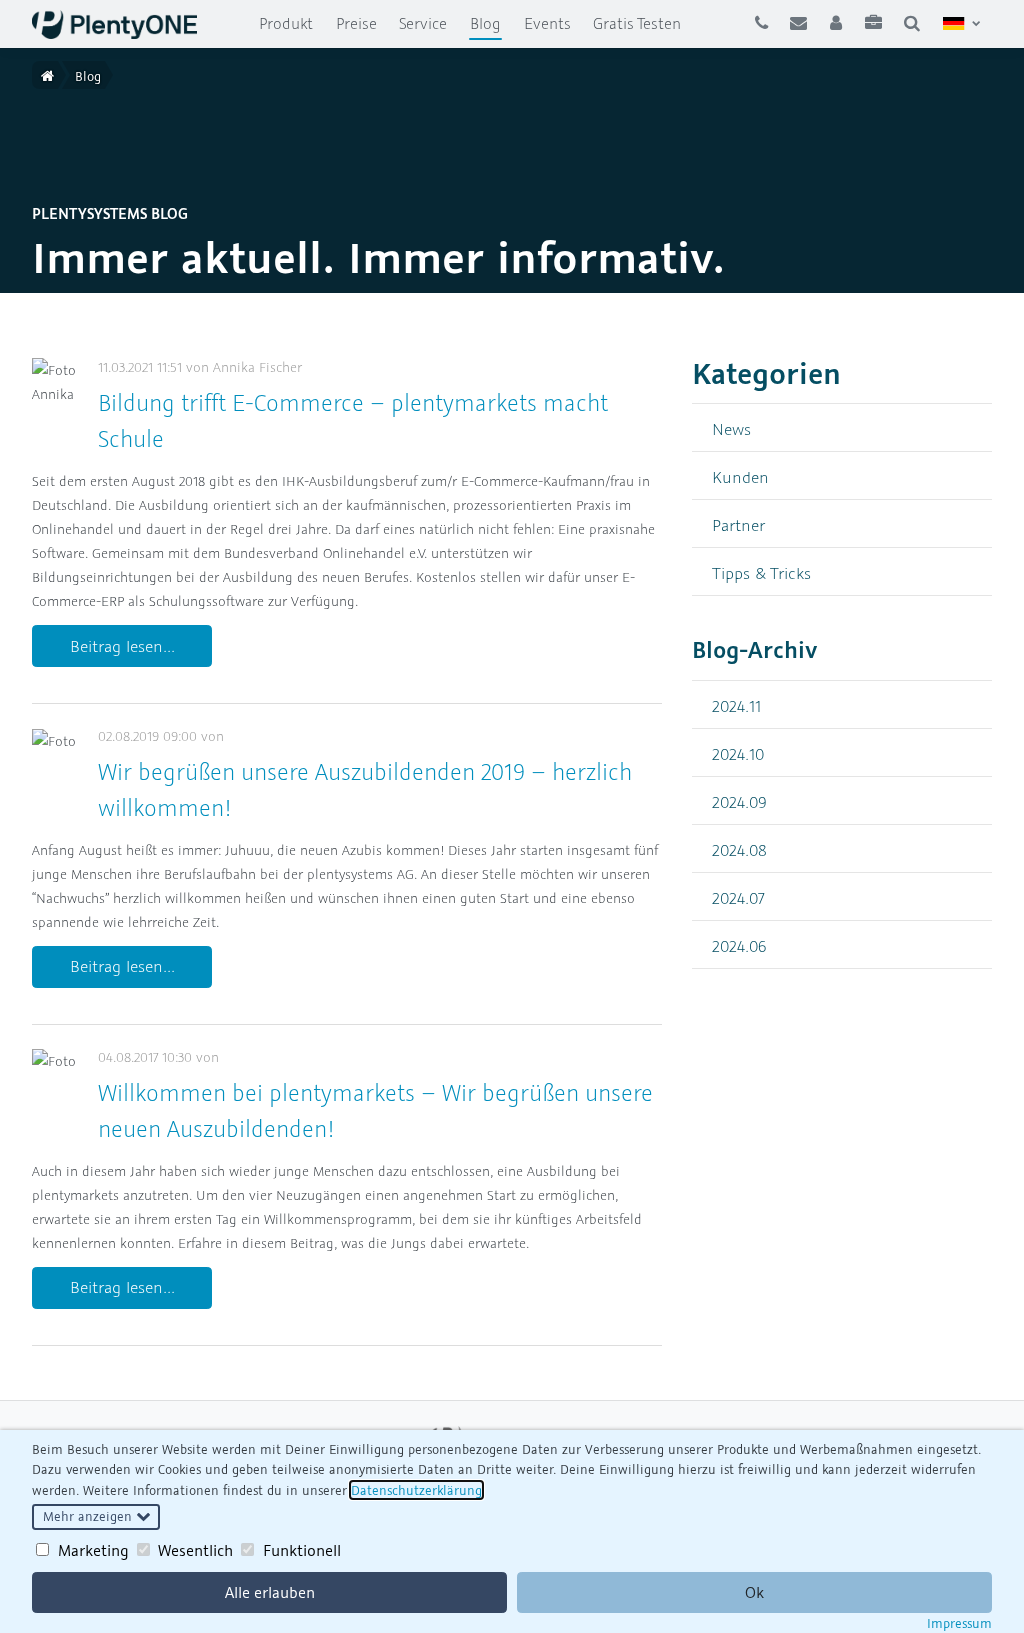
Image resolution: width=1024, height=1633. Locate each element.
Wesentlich (195, 1550)
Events (547, 23)
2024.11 (736, 705)
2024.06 (739, 945)
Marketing (93, 1550)
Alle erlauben (270, 1592)
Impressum (959, 1623)
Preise (356, 23)
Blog (491, 22)
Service (423, 23)
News (731, 428)
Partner (738, 524)
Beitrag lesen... (122, 646)
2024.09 (739, 801)
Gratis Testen (637, 23)
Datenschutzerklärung (416, 1490)
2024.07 (738, 897)
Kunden (740, 476)
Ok (754, 1592)
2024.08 (739, 849)
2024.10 (738, 753)
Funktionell (302, 1550)
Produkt (286, 23)
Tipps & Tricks (761, 572)
